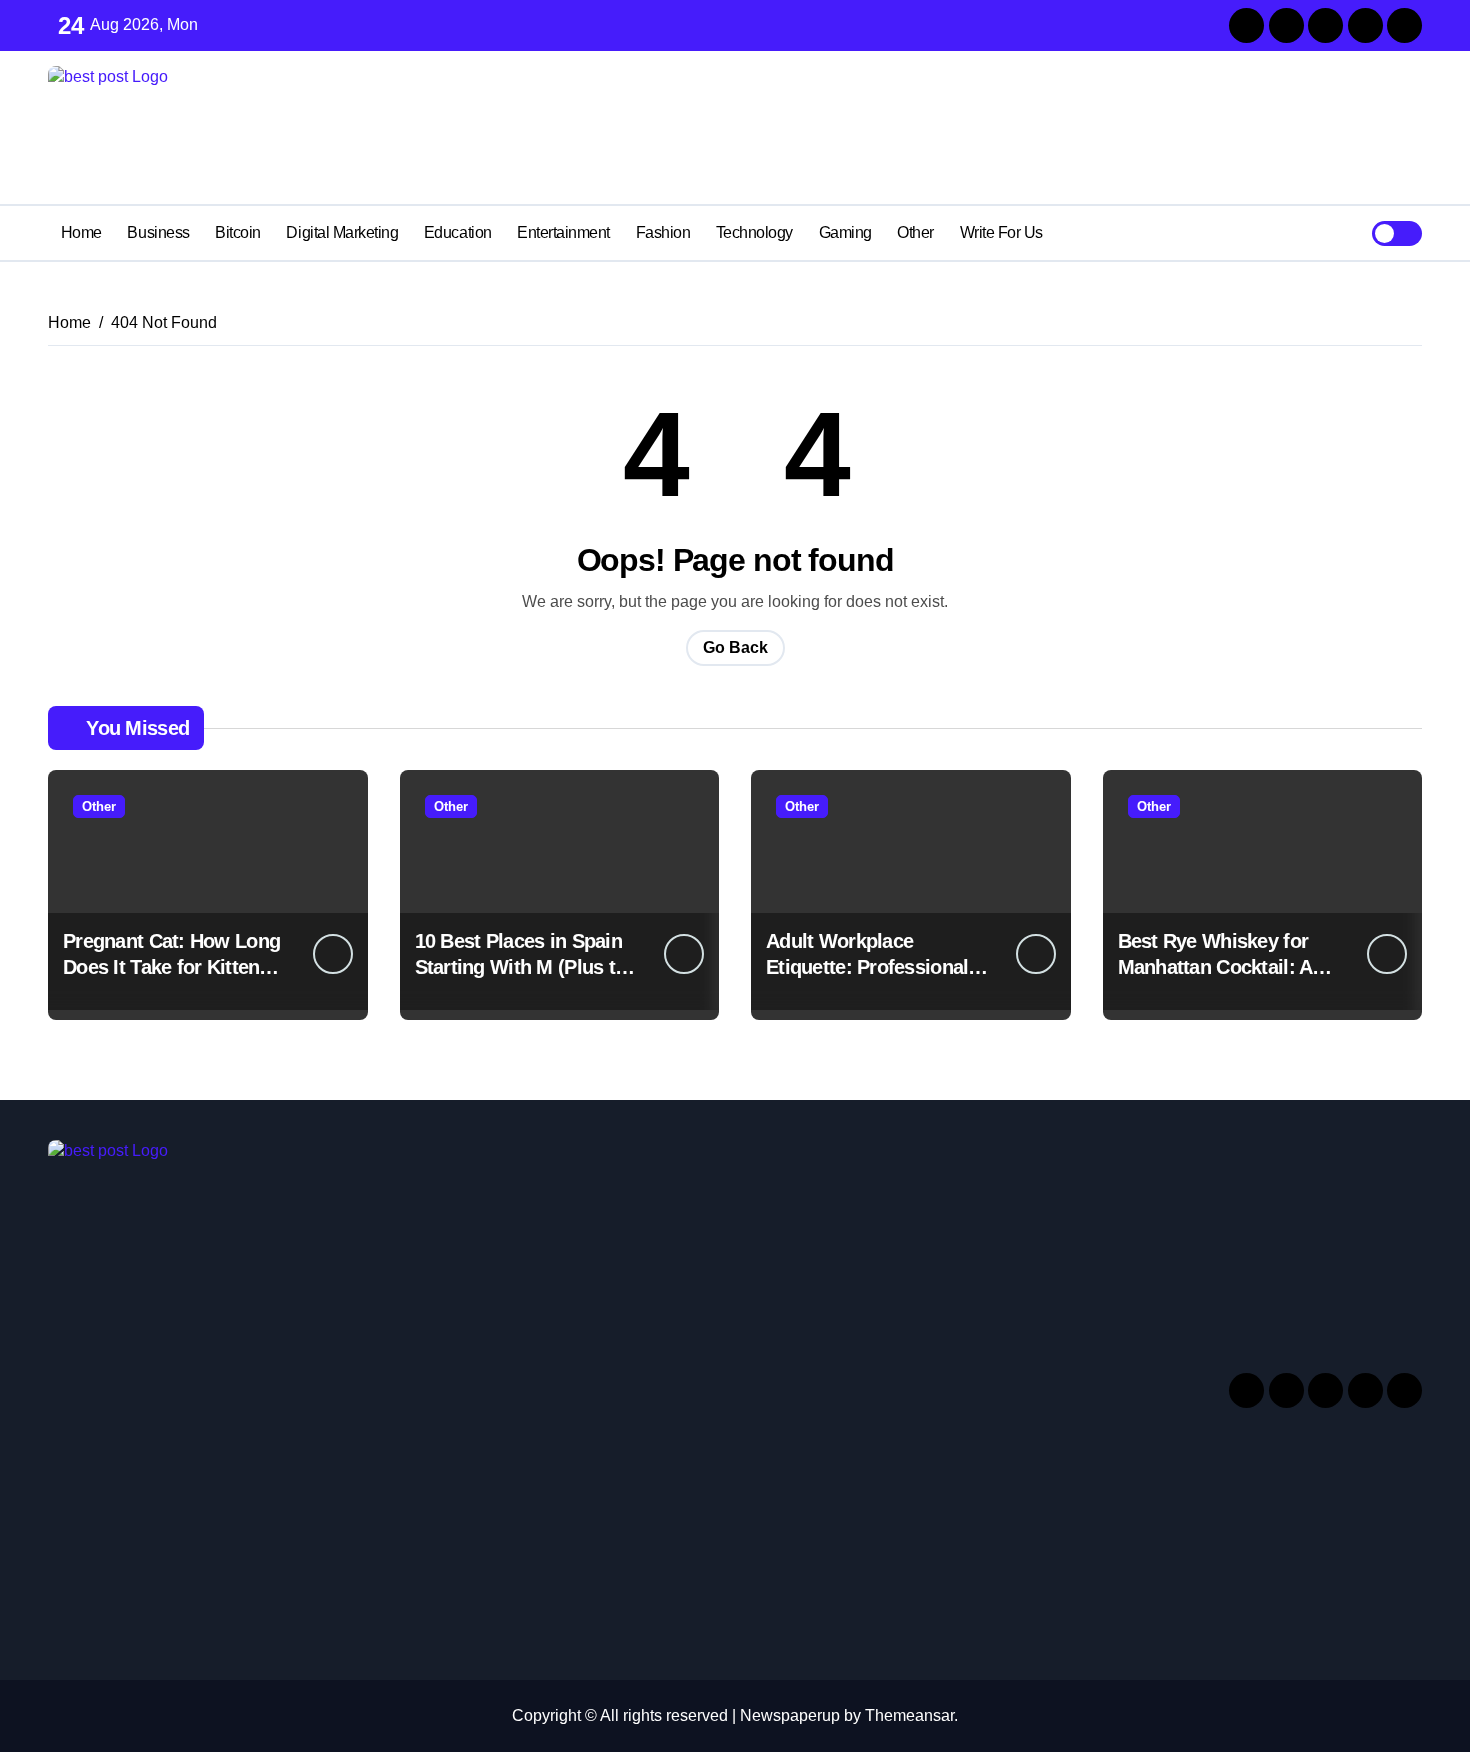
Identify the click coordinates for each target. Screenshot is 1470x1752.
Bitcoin (238, 232)
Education (458, 232)
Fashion (663, 232)
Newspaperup (790, 1715)
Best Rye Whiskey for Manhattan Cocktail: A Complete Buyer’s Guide (1226, 967)
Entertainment (563, 232)
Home (81, 232)
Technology (754, 232)
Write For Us (1001, 232)
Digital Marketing (342, 232)
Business (158, 232)
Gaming (845, 232)
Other (915, 232)
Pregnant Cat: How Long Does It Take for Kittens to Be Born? (171, 967)
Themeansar (909, 1715)
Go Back (735, 647)
